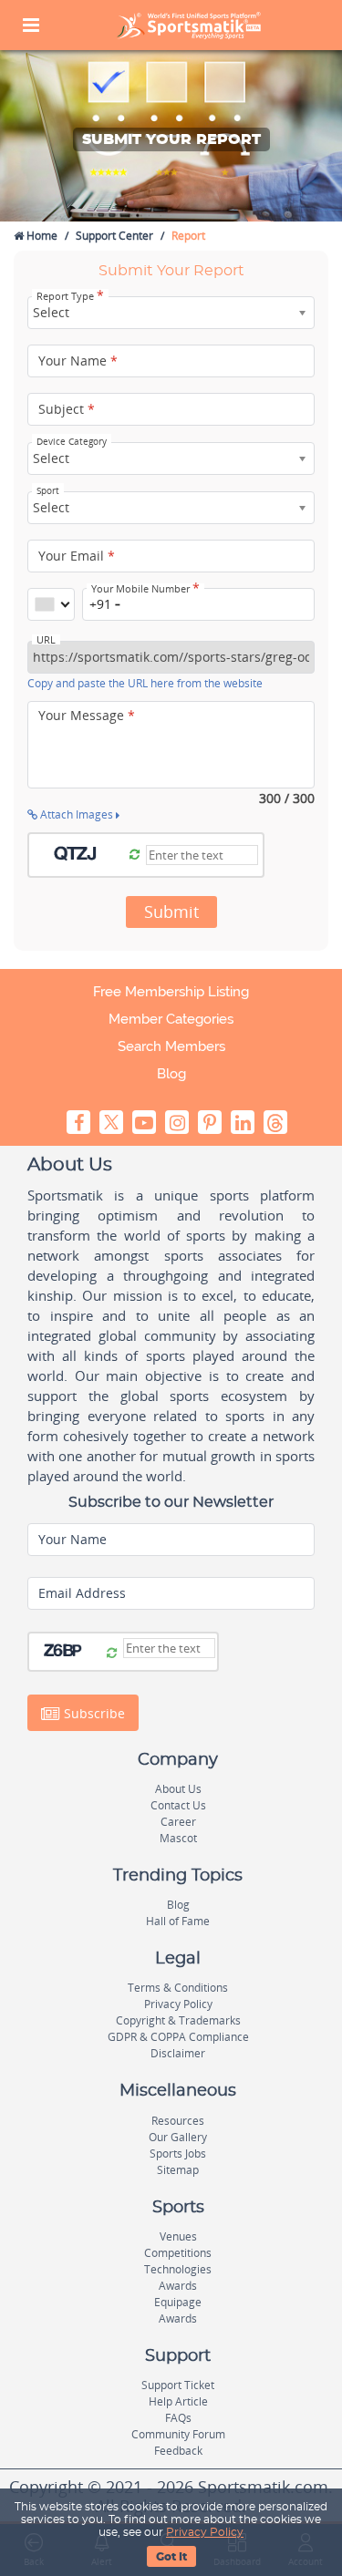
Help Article (178, 2401)
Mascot (178, 1838)
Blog (171, 1074)
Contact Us (178, 1805)
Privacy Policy (205, 2532)
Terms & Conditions (178, 1988)
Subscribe (93, 1712)
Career (178, 1822)
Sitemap (178, 2170)
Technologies (178, 2269)
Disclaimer (178, 2053)
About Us (178, 1789)
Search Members (171, 1046)
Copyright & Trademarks (178, 2020)
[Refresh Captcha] (135, 855)
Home (41, 236)
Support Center (114, 236)
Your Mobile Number (145, 589)
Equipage (178, 2302)
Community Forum (178, 2434)
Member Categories (171, 1019)
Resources (178, 2121)
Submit (171, 912)
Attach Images (77, 814)
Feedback (178, 2451)
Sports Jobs (178, 2154)
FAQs (178, 2418)
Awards (178, 2286)
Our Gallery (178, 2137)
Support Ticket (178, 2385)
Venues (178, 2236)
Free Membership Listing (171, 992)
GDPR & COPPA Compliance (178, 2037)
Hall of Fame (178, 1921)
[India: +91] (51, 604)
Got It (171, 2557)
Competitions (178, 2253)
